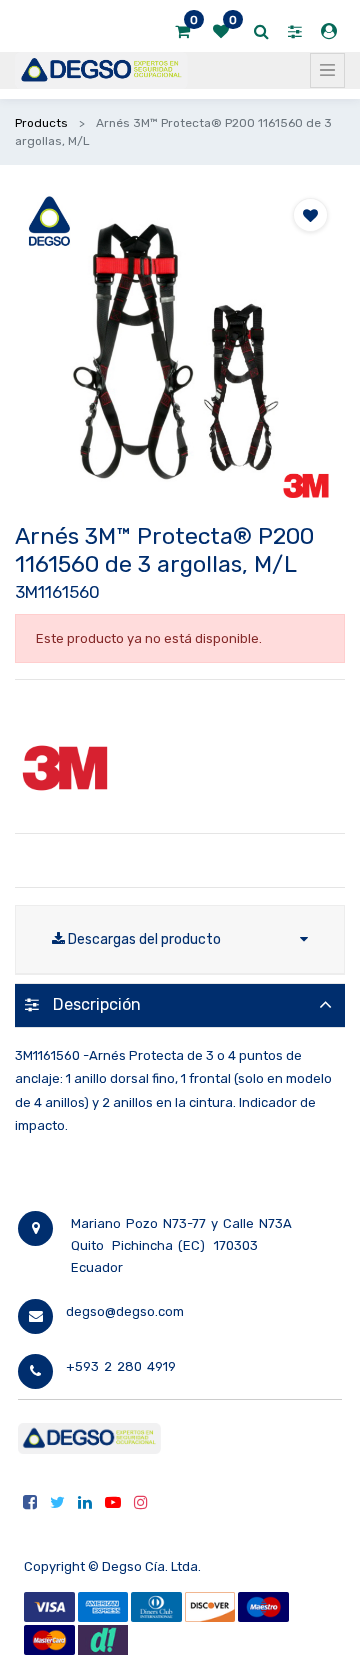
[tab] (180, 1005)
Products (41, 123)
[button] (310, 215)
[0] (182, 32)
